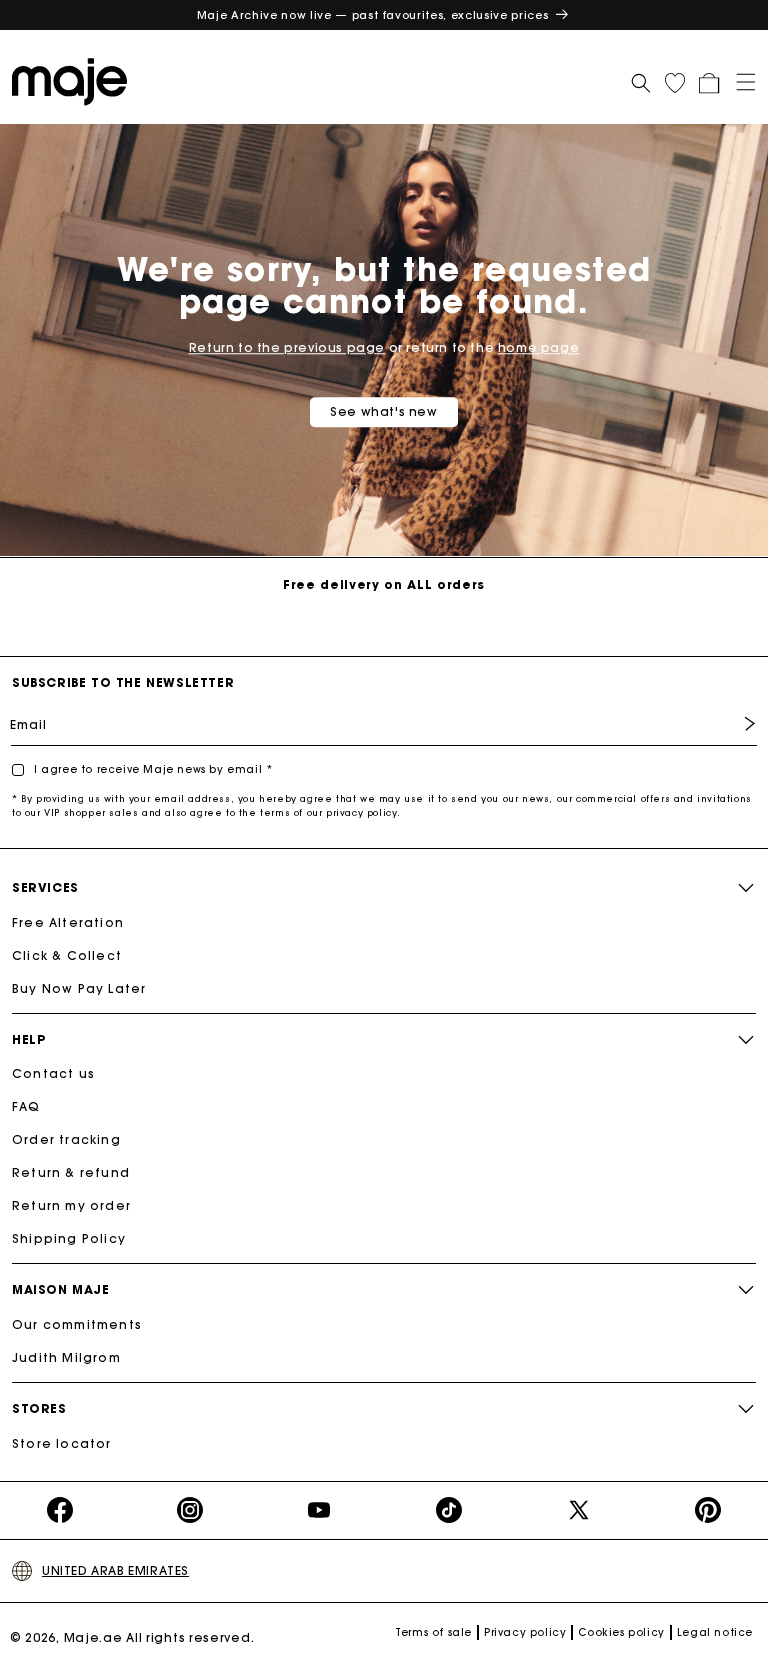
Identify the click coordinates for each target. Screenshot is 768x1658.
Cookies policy (621, 1632)
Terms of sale (433, 1632)
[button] (739, 80)
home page (538, 347)
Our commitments (77, 1324)
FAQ (26, 1106)
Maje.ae (93, 1637)
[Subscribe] (735, 723)
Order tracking (66, 1139)
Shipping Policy (69, 1238)
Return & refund (71, 1172)
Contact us (53, 1073)
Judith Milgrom (66, 1357)
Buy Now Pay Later (79, 988)
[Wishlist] (675, 83)
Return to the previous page (287, 347)
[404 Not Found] (75, 80)
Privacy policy (525, 1632)
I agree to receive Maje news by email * (153, 769)
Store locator (62, 1443)
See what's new (383, 411)
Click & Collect (67, 955)
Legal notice (715, 1632)
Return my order (71, 1205)
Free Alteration (68, 922)
